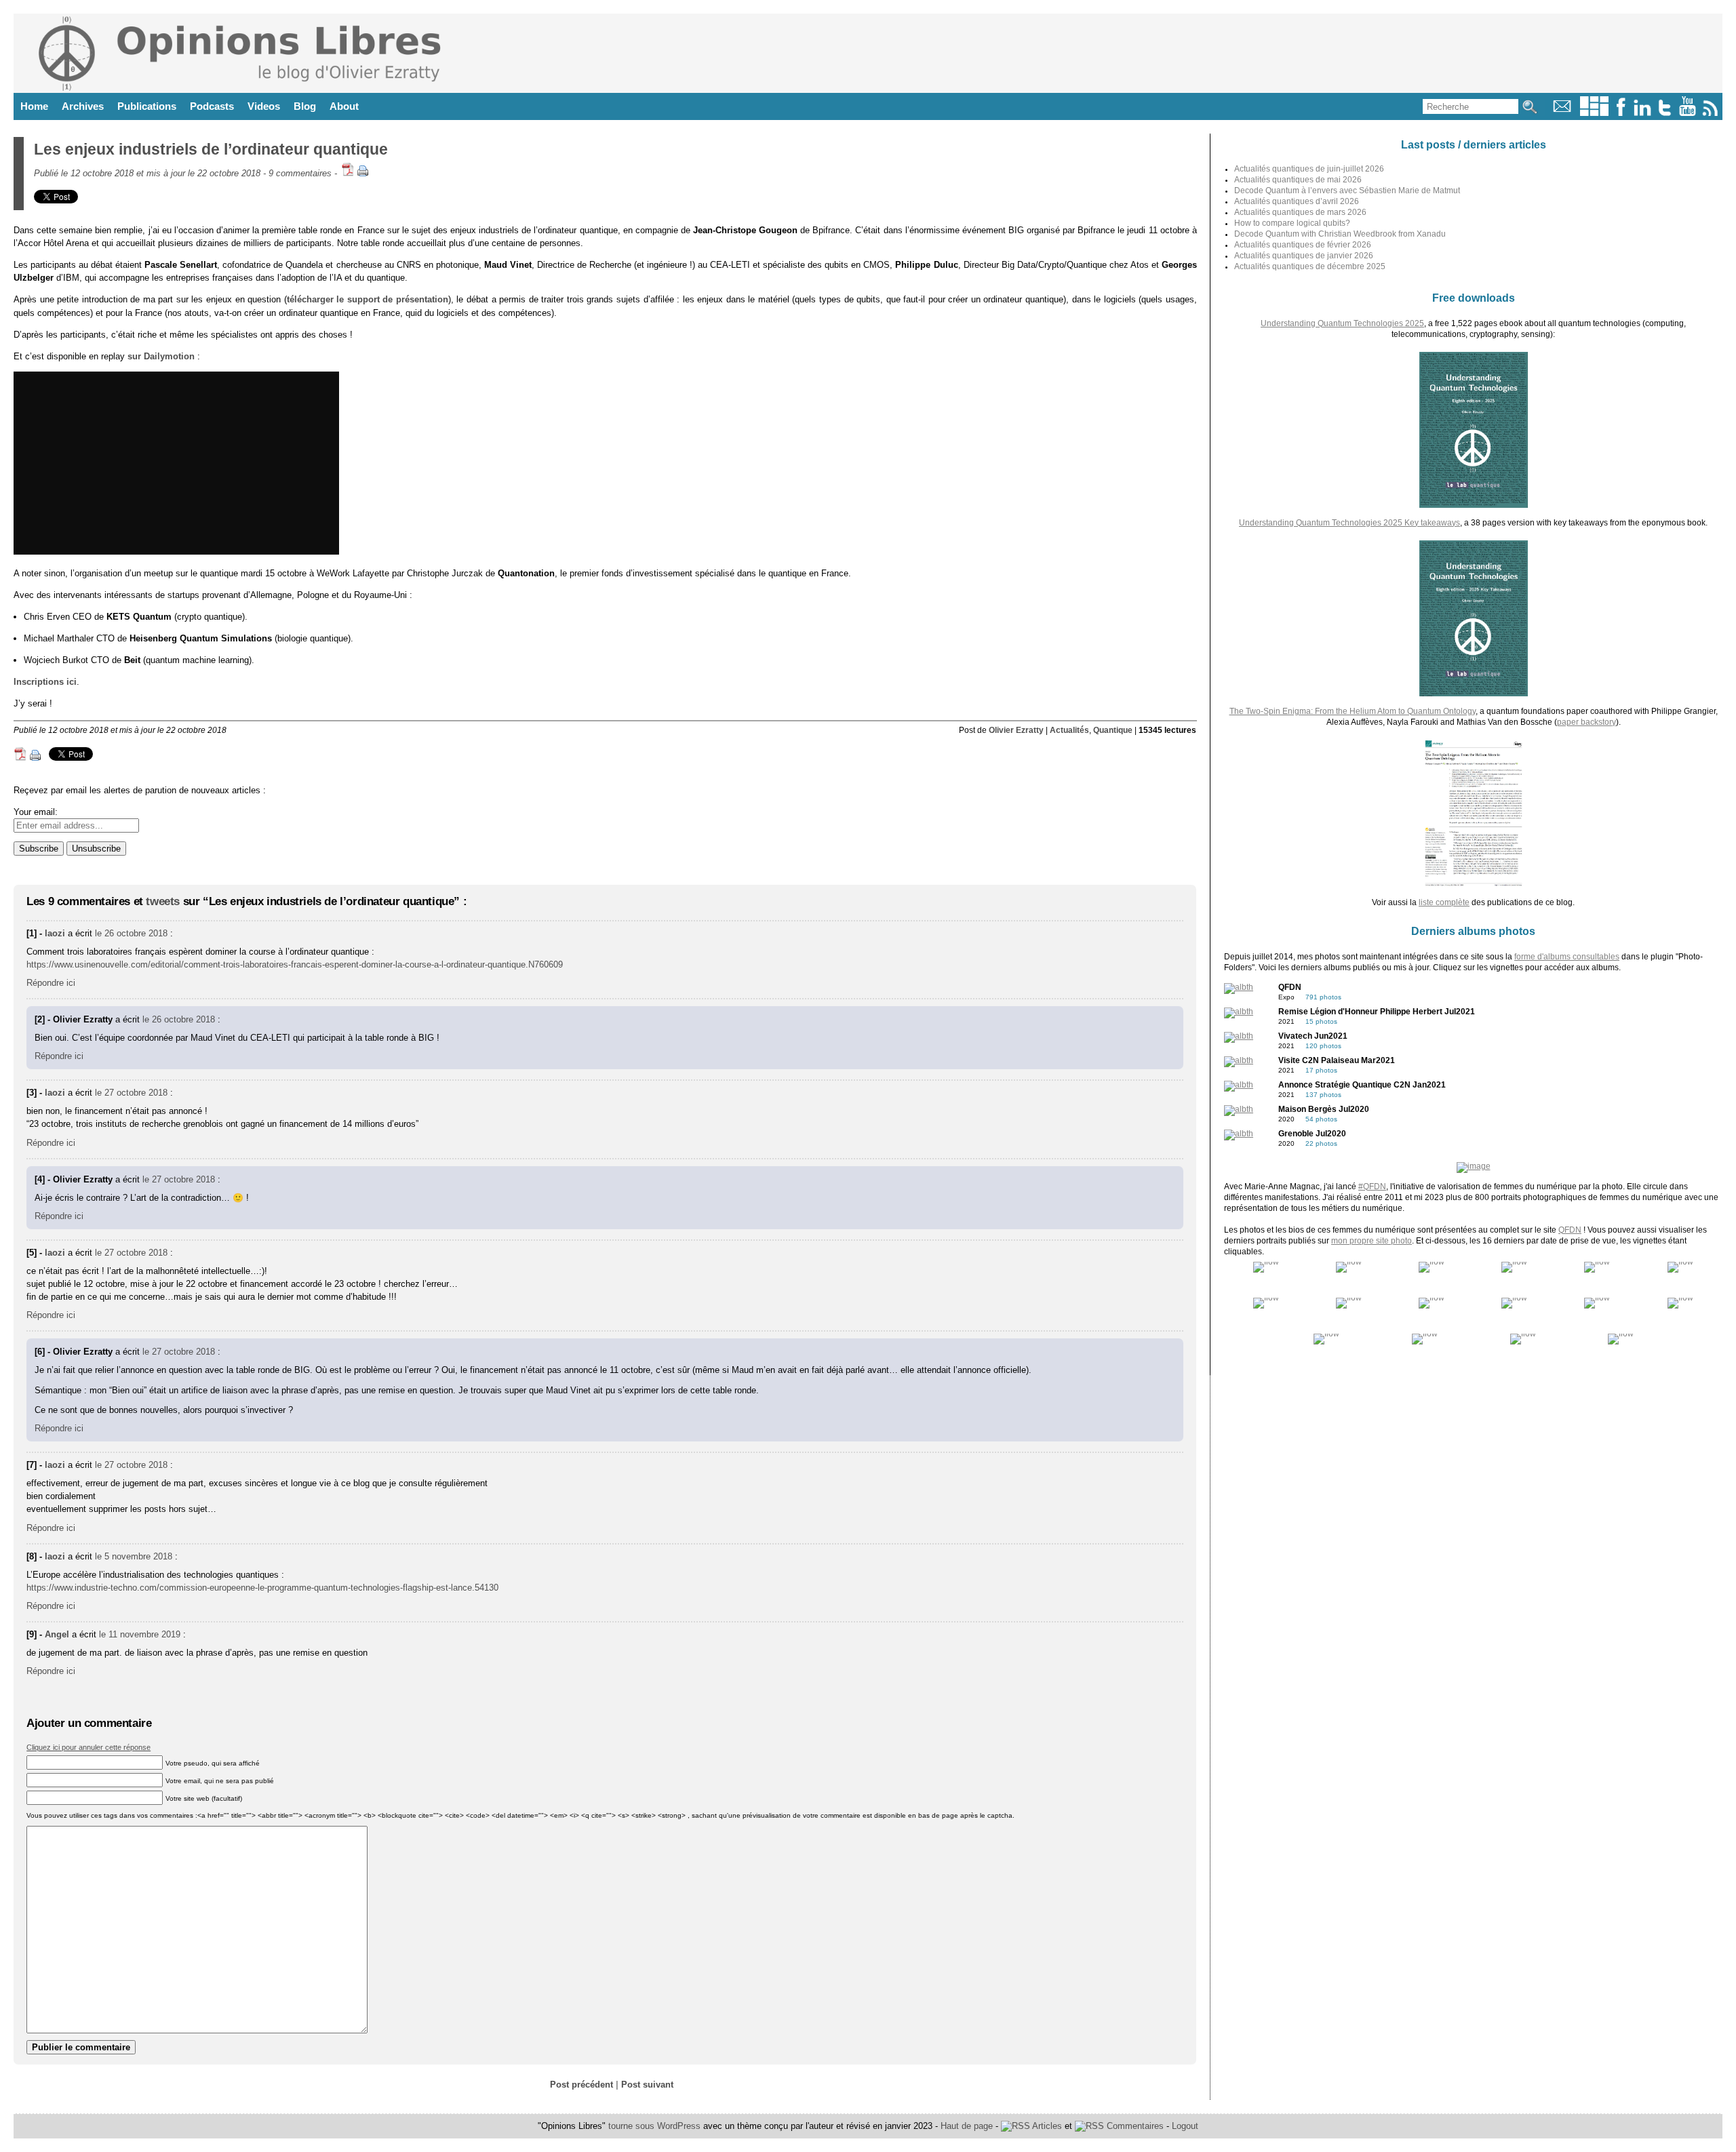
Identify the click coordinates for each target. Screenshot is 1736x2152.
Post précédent (581, 2085)
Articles (1046, 2126)
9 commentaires (300, 173)
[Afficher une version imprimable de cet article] (363, 173)
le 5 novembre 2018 (134, 1556)
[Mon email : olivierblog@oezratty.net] (1562, 113)
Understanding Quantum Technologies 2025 (1342, 323)
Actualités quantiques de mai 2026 (1298, 180)
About (344, 106)
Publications (147, 106)
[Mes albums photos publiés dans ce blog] (1594, 113)
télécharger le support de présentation (368, 299)
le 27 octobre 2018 (131, 1093)
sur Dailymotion (161, 356)
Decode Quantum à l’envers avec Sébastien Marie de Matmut (1347, 191)
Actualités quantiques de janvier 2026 (1304, 256)
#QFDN (1372, 1187)
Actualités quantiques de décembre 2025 (1310, 266)
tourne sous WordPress (656, 2126)
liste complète (1444, 902)
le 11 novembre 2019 (140, 1634)
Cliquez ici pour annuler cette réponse (88, 1747)
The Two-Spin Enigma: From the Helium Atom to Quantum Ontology (1353, 711)
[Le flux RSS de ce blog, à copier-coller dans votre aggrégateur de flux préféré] (1711, 113)
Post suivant (647, 2085)
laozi (55, 933)
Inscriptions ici (45, 682)
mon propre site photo (1372, 1241)
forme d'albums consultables (1567, 957)
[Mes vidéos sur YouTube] (1688, 113)
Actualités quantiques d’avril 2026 (1297, 201)
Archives (83, 106)
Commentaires (1134, 2126)
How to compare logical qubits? (1292, 223)
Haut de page (967, 2126)
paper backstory (1586, 722)
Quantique (1113, 730)
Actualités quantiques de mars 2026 (1300, 212)
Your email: (36, 812)
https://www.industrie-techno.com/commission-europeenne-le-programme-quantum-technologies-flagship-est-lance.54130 (262, 1588)
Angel (57, 1634)
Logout (1185, 2126)
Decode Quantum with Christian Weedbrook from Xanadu (1340, 234)
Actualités (1069, 730)
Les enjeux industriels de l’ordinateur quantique (211, 149)
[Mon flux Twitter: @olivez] (1665, 113)
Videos (264, 106)
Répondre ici (51, 983)
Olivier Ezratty (1016, 730)
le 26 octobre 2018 (131, 933)
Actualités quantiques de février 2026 (1303, 245)
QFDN (1570, 1230)
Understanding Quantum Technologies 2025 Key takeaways (1349, 523)
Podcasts (212, 106)
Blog (305, 106)
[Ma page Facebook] (1621, 113)
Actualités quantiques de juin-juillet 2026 (1309, 169)
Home (34, 106)
